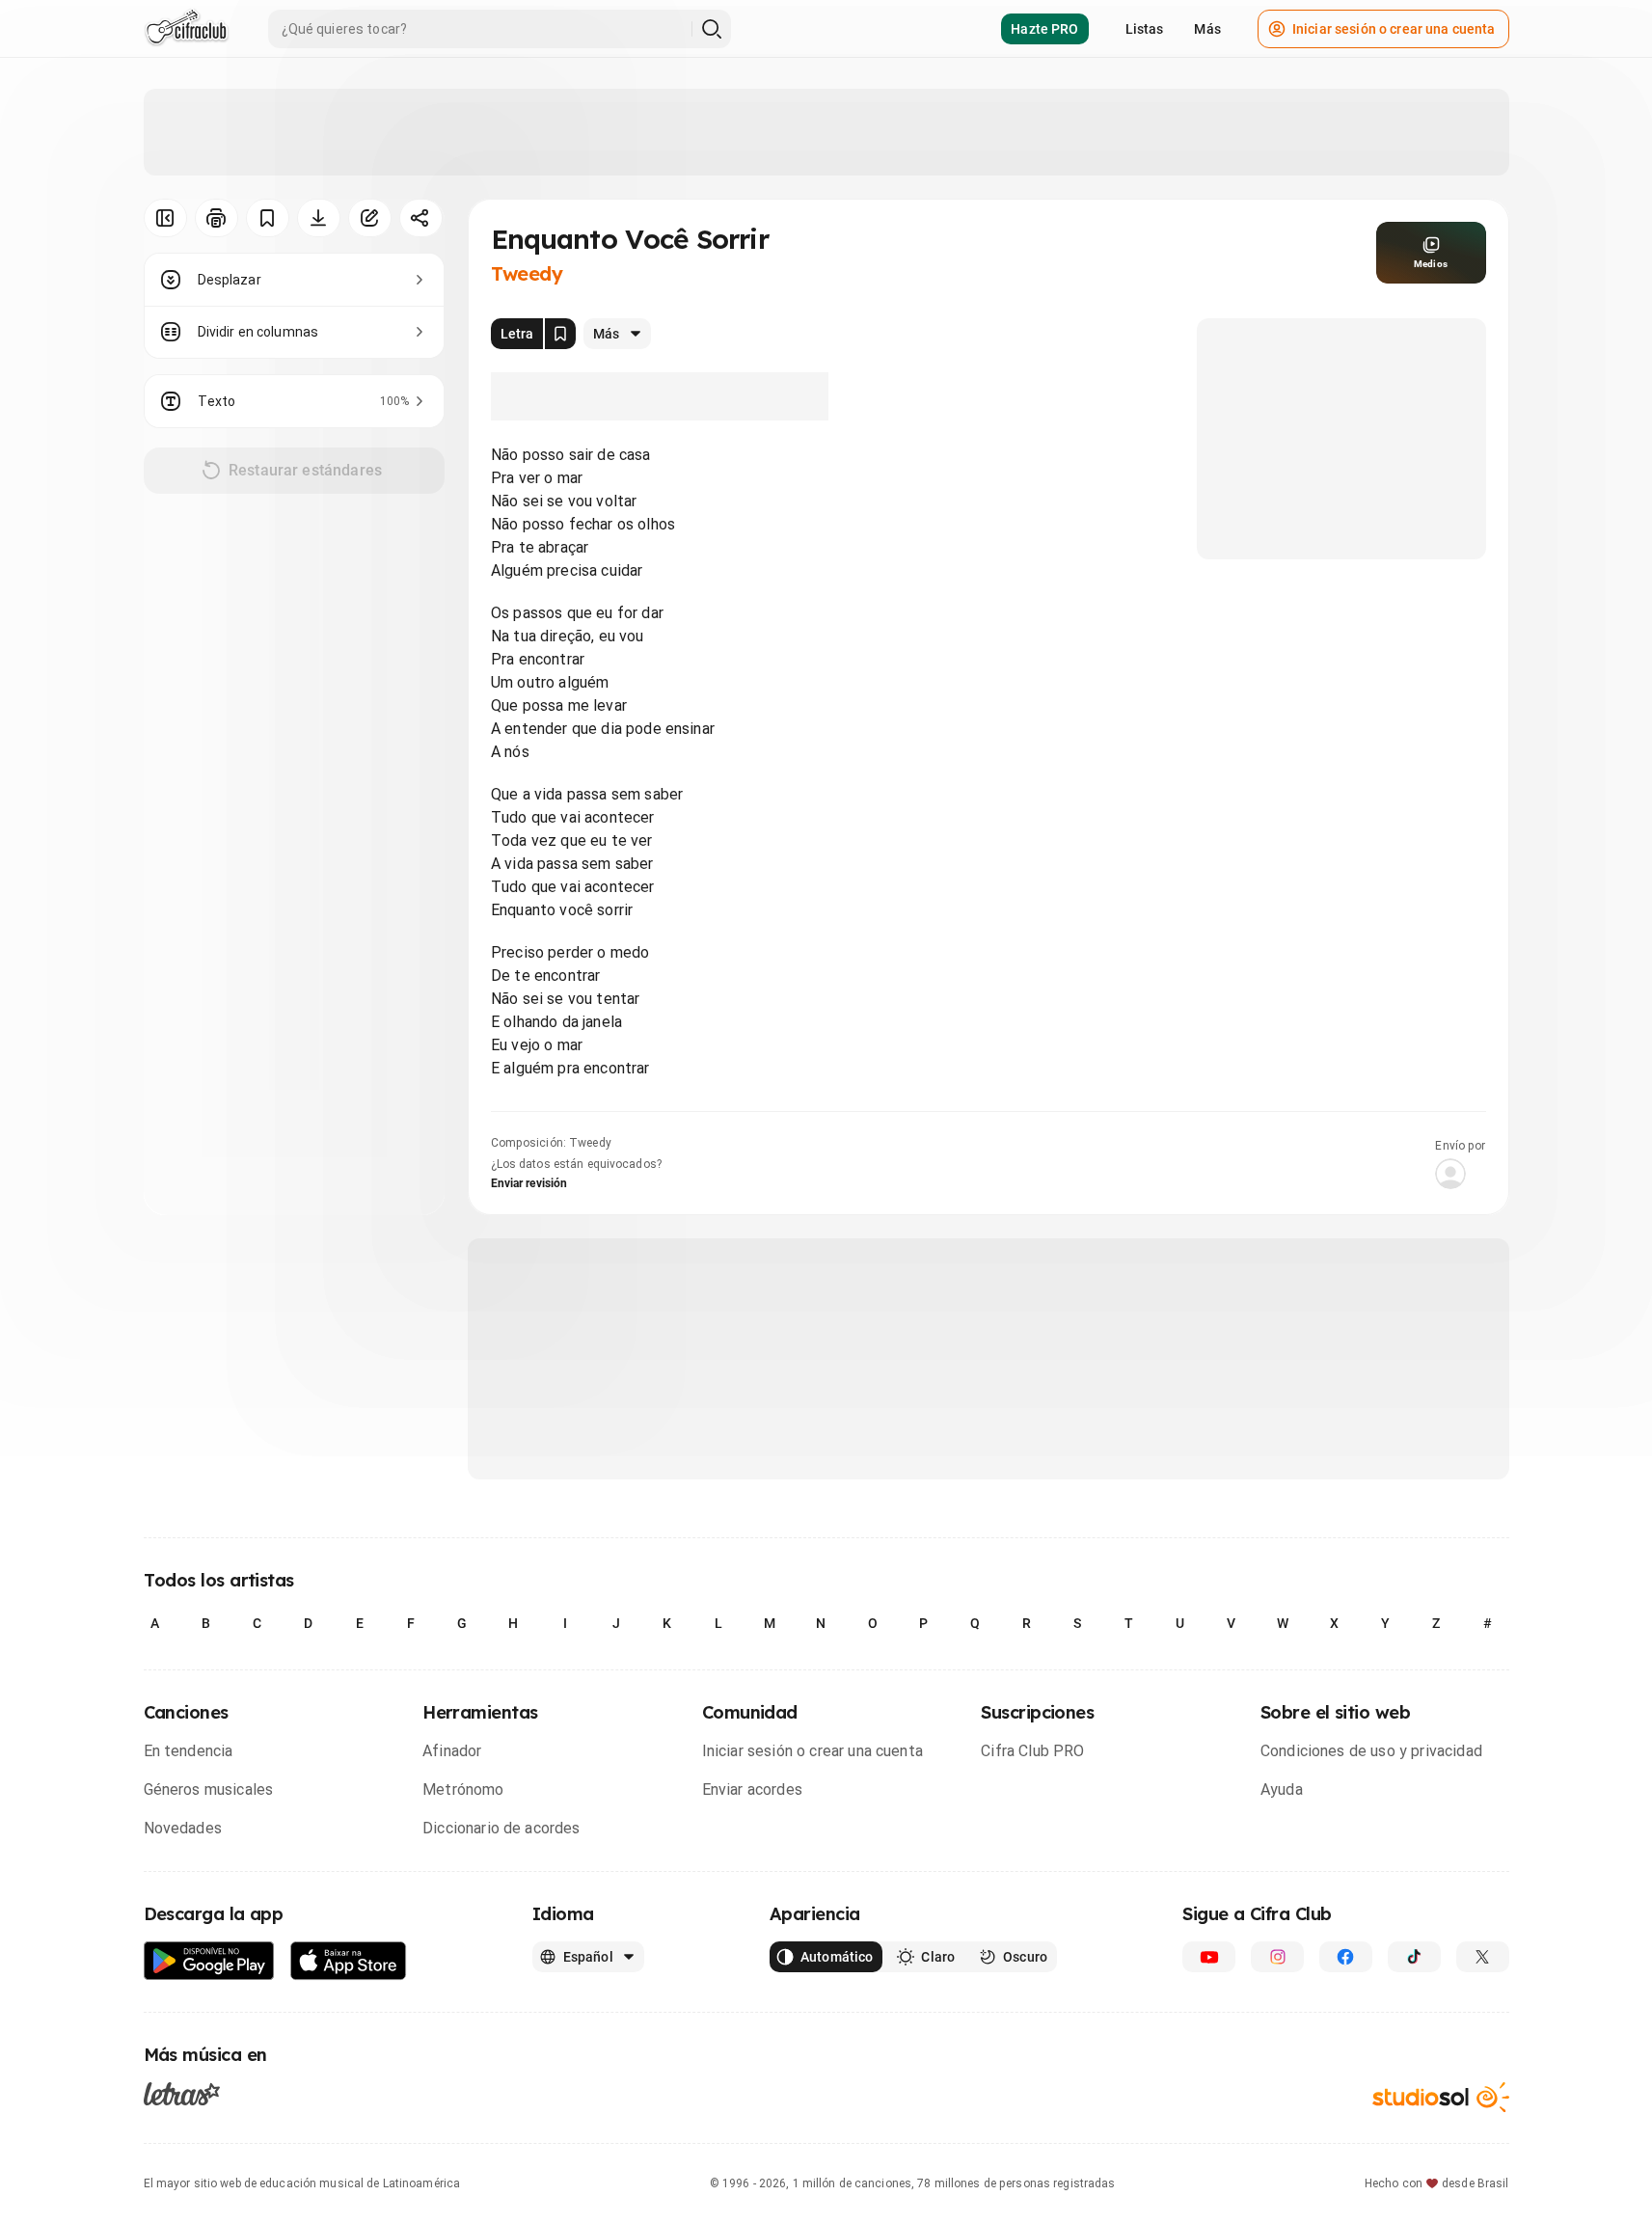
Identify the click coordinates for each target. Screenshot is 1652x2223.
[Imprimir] (217, 218)
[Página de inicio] (187, 29)
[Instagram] (1277, 1957)
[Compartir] (421, 218)
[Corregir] (370, 218)
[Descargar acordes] (319, 218)
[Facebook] (1346, 1957)
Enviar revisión (529, 1183)
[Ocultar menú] (165, 218)
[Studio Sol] (1441, 2097)
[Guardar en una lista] (268, 218)
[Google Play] (209, 1961)
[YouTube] (1209, 1957)
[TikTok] (1414, 1957)
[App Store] (349, 1961)
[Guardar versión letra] (560, 334)
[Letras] (182, 2094)
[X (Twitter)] (1483, 1957)
